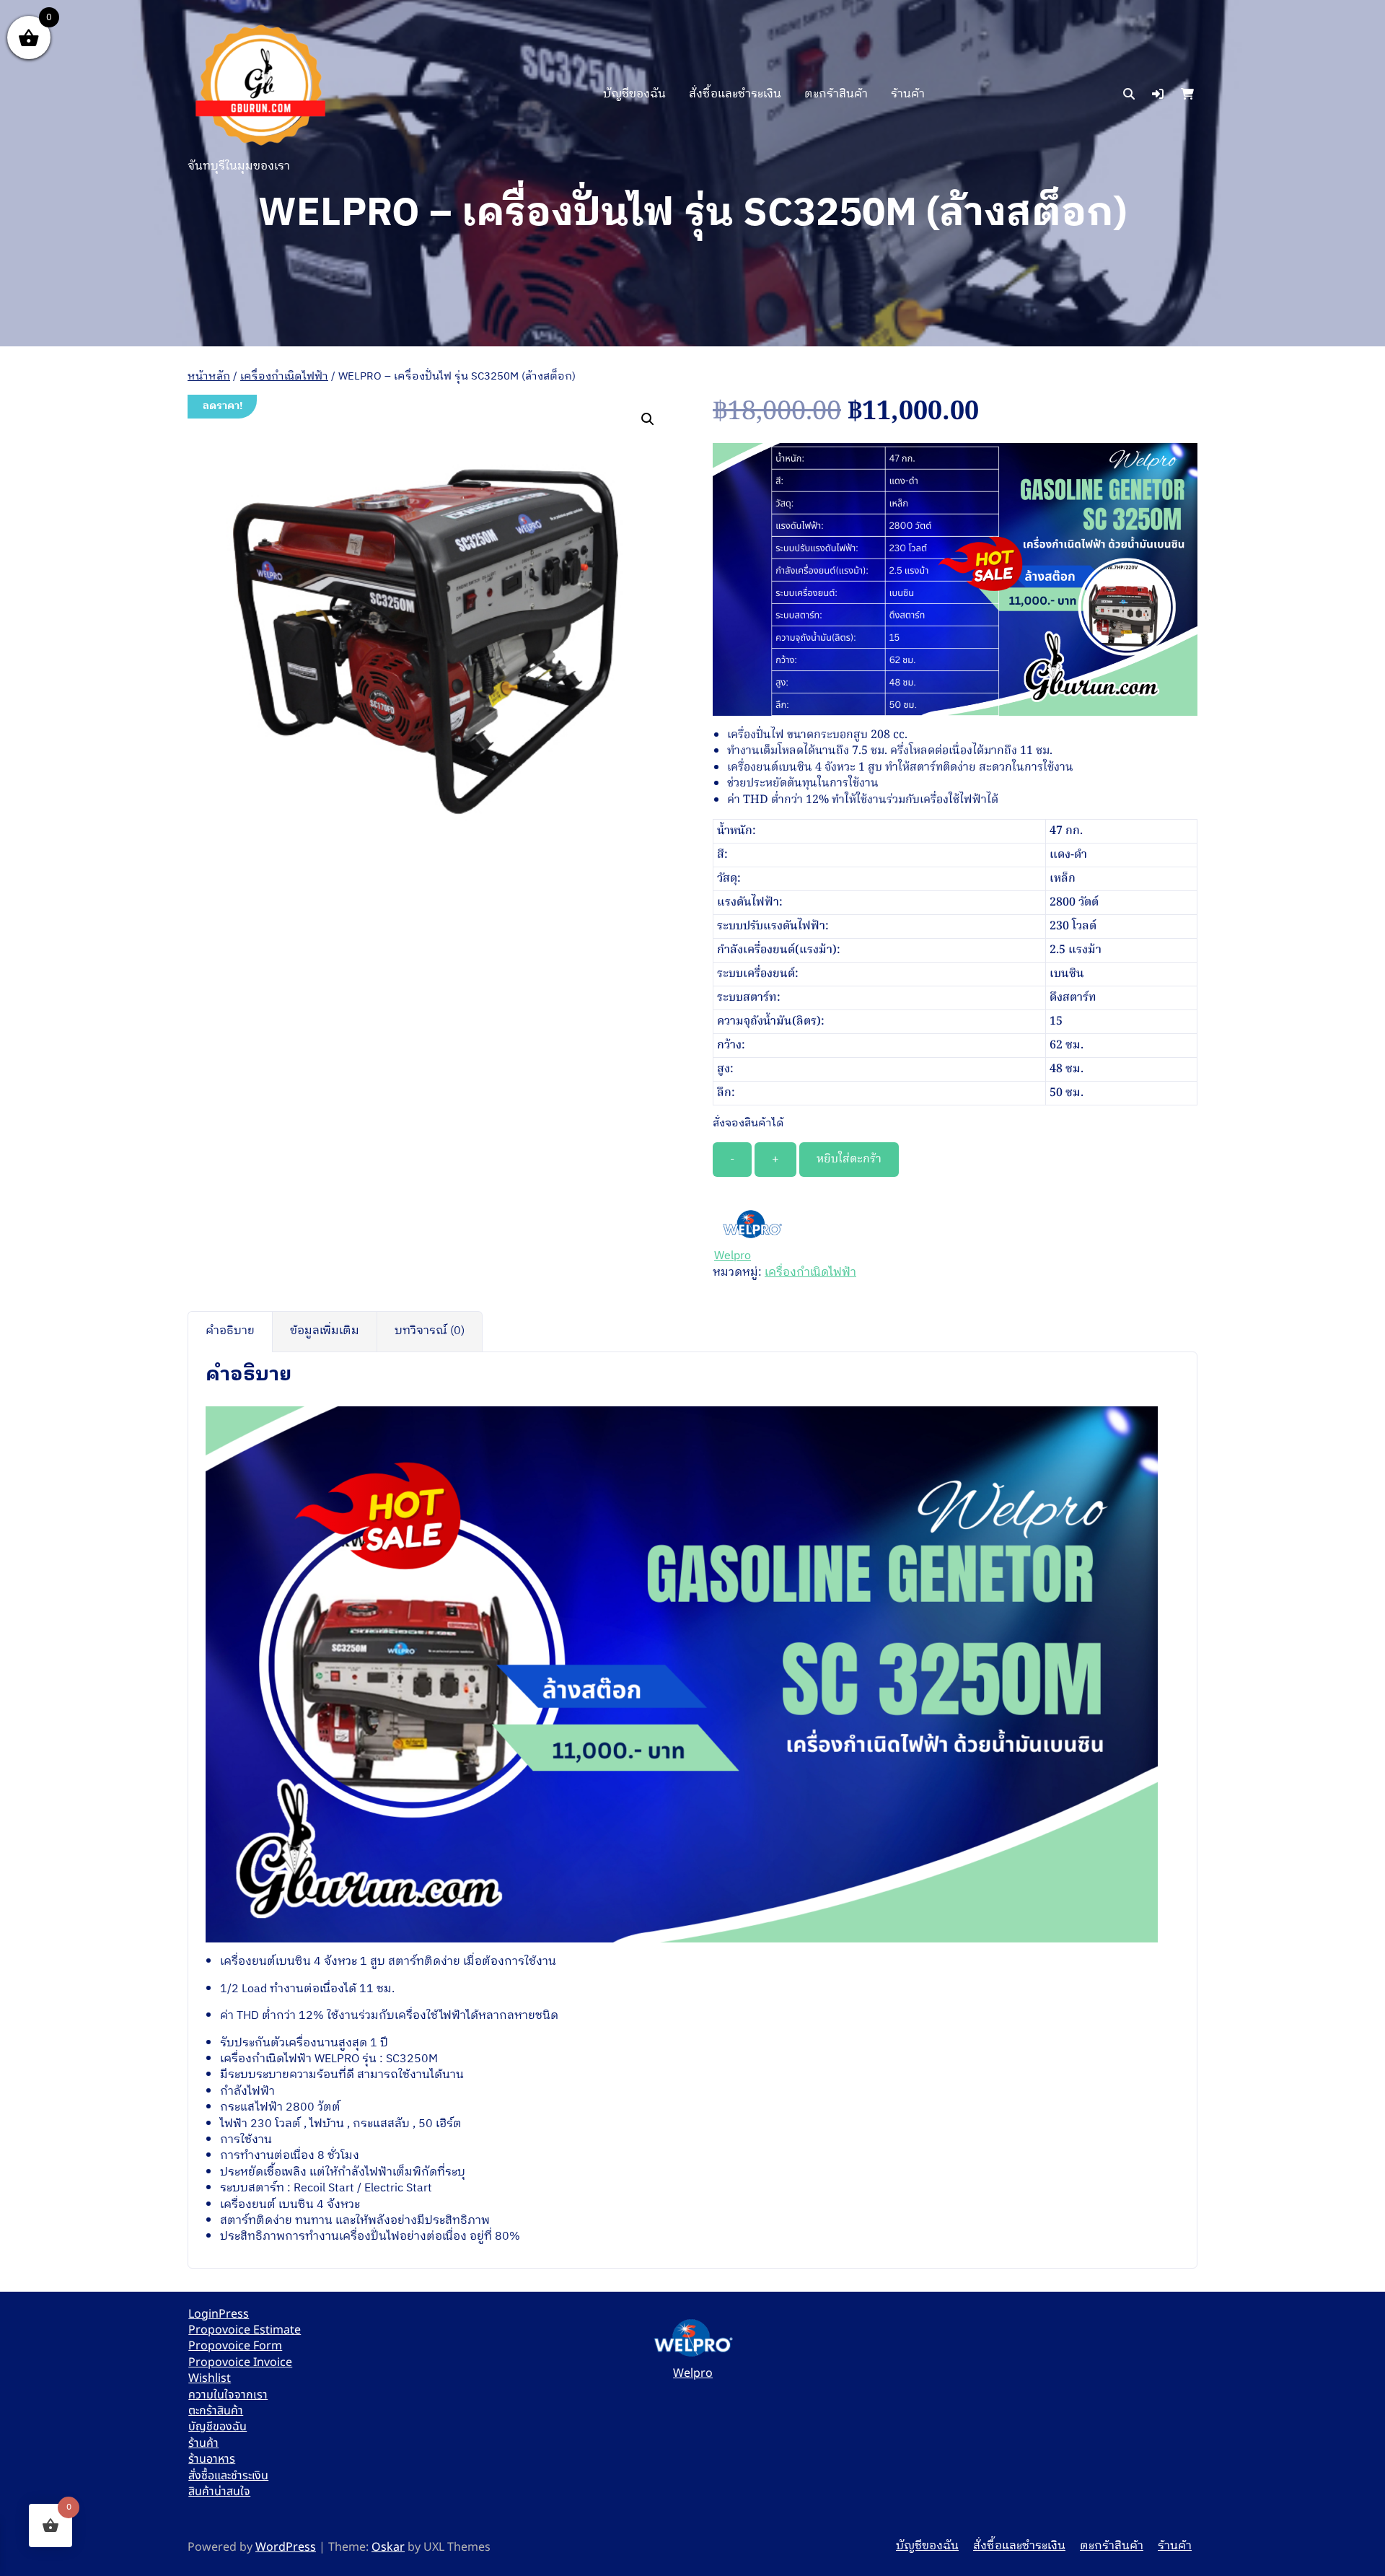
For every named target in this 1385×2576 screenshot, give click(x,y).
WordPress (286, 2547)
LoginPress (219, 2314)
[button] (1158, 95)
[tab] (230, 1331)
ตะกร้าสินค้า (836, 94)
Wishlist (210, 2378)
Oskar (388, 2547)
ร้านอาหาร (212, 2459)
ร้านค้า (908, 94)
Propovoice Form (235, 2346)
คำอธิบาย (230, 1331)
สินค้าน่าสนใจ (219, 2492)
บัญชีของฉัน (634, 94)
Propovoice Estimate (245, 2330)
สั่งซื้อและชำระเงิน (735, 94)
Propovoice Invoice (240, 2362)
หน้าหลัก (209, 377)
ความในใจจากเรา (228, 2395)
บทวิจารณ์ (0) (430, 1331)
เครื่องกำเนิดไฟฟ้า (284, 377)
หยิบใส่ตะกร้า (849, 1160)
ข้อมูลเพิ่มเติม (325, 1331)
